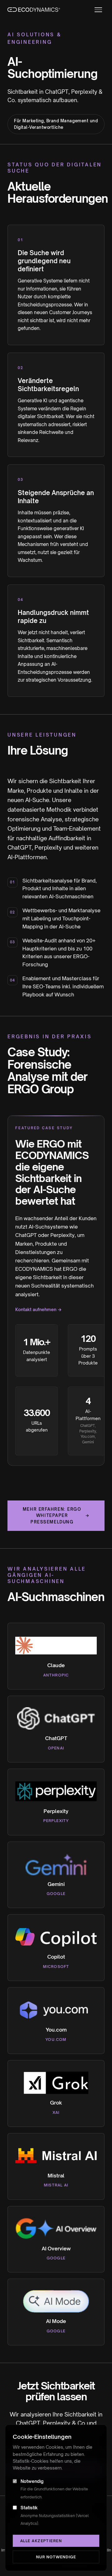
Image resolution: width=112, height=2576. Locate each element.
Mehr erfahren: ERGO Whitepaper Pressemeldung (56, 1516)
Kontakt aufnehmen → (38, 1309)
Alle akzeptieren (41, 2541)
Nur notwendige (56, 2557)
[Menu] (98, 10)
